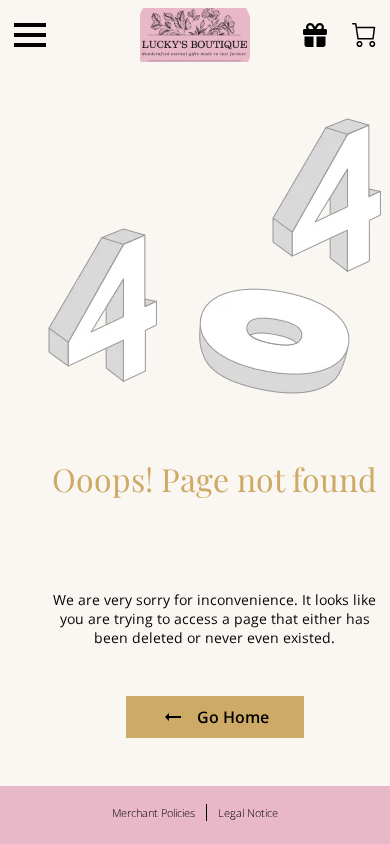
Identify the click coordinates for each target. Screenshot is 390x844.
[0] (364, 35)
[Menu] (30, 35)
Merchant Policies (153, 812)
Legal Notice (248, 812)
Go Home (233, 717)
